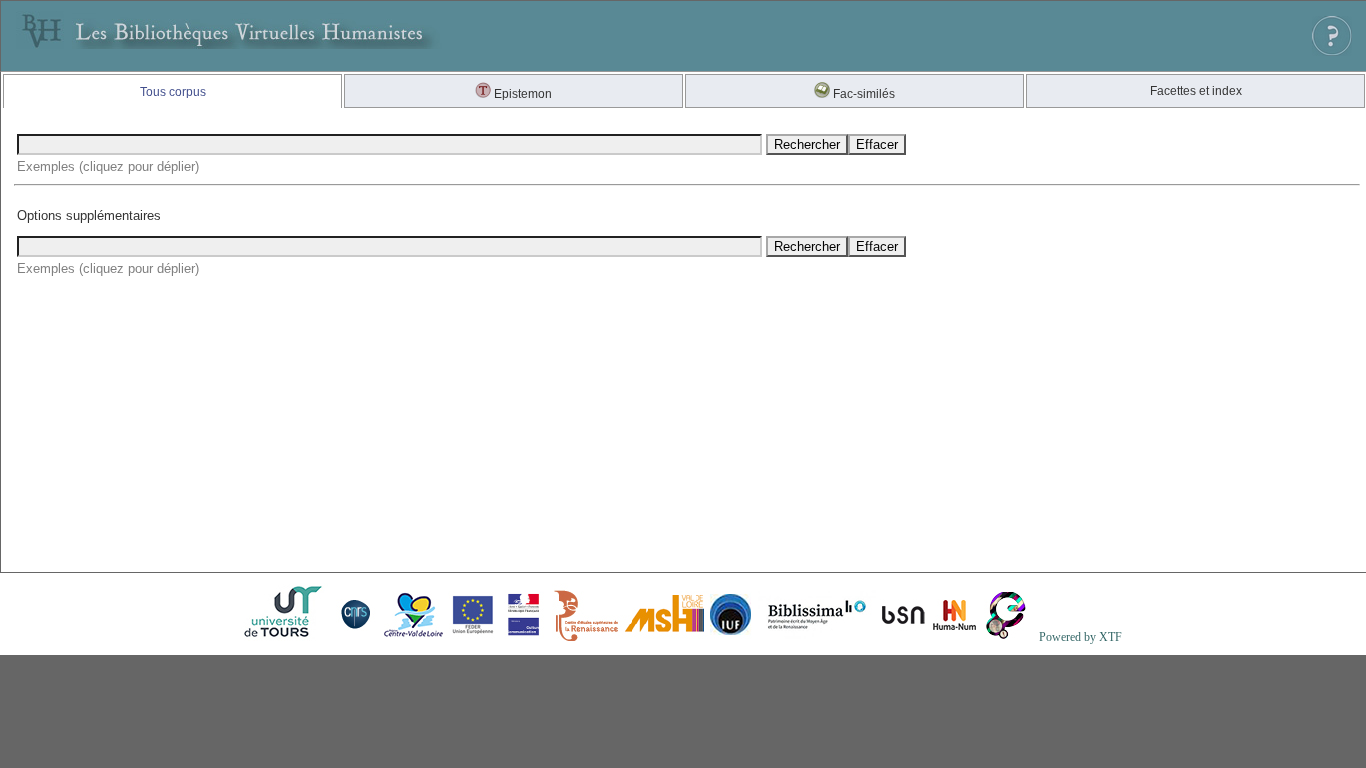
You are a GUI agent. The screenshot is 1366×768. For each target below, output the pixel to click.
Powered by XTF (1080, 637)
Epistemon (521, 94)
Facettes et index (1196, 91)
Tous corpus (173, 92)
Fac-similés (862, 94)
